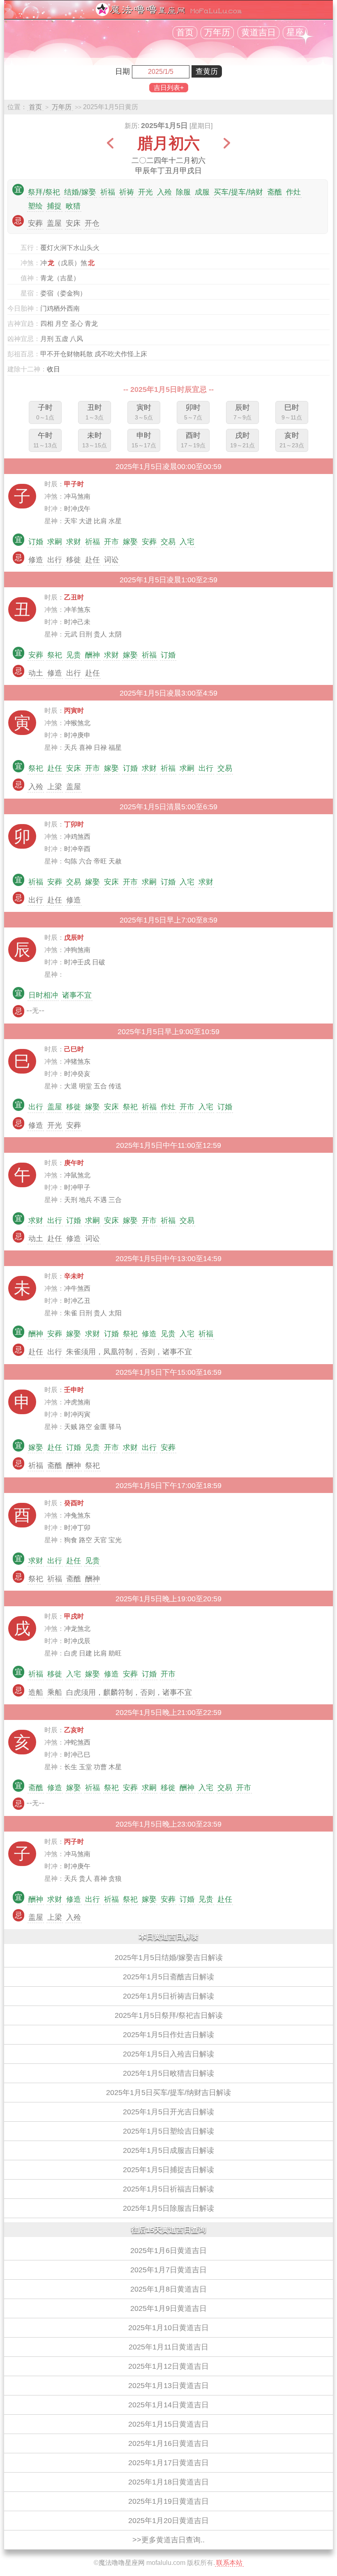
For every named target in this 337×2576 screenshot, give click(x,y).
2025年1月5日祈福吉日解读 (168, 2189)
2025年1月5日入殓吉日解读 (168, 2054)
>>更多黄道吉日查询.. (168, 2540)
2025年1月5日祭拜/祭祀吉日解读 (169, 2015)
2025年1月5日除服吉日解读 (168, 2208)
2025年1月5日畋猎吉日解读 (168, 2073)
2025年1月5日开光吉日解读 (168, 2112)
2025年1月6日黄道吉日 (168, 2251)
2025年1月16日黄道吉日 (168, 2443)
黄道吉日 (259, 32)
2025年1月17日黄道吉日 (168, 2463)
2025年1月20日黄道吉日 (168, 2521)
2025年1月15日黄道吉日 (168, 2424)
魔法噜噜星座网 (122, 2563)
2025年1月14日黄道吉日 (168, 2405)
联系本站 (229, 2563)
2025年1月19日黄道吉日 (168, 2501)
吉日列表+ (169, 88)
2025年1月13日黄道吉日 (168, 2386)
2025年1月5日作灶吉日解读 (168, 2035)
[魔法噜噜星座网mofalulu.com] (168, 14)
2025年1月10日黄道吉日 (168, 2328)
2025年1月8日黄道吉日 (168, 2289)
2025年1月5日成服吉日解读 (168, 2150)
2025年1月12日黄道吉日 (168, 2366)
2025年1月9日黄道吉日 (168, 2308)
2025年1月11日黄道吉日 (168, 2347)
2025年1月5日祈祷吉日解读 (168, 1996)
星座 (295, 32)
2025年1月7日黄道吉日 (168, 2270)
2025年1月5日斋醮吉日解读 (168, 1977)
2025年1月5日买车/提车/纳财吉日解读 (168, 2093)
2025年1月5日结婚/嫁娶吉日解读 (169, 1958)
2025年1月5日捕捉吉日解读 (168, 2170)
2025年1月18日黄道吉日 (168, 2482)
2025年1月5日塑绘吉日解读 (168, 2131)
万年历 (217, 32)
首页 (185, 32)
